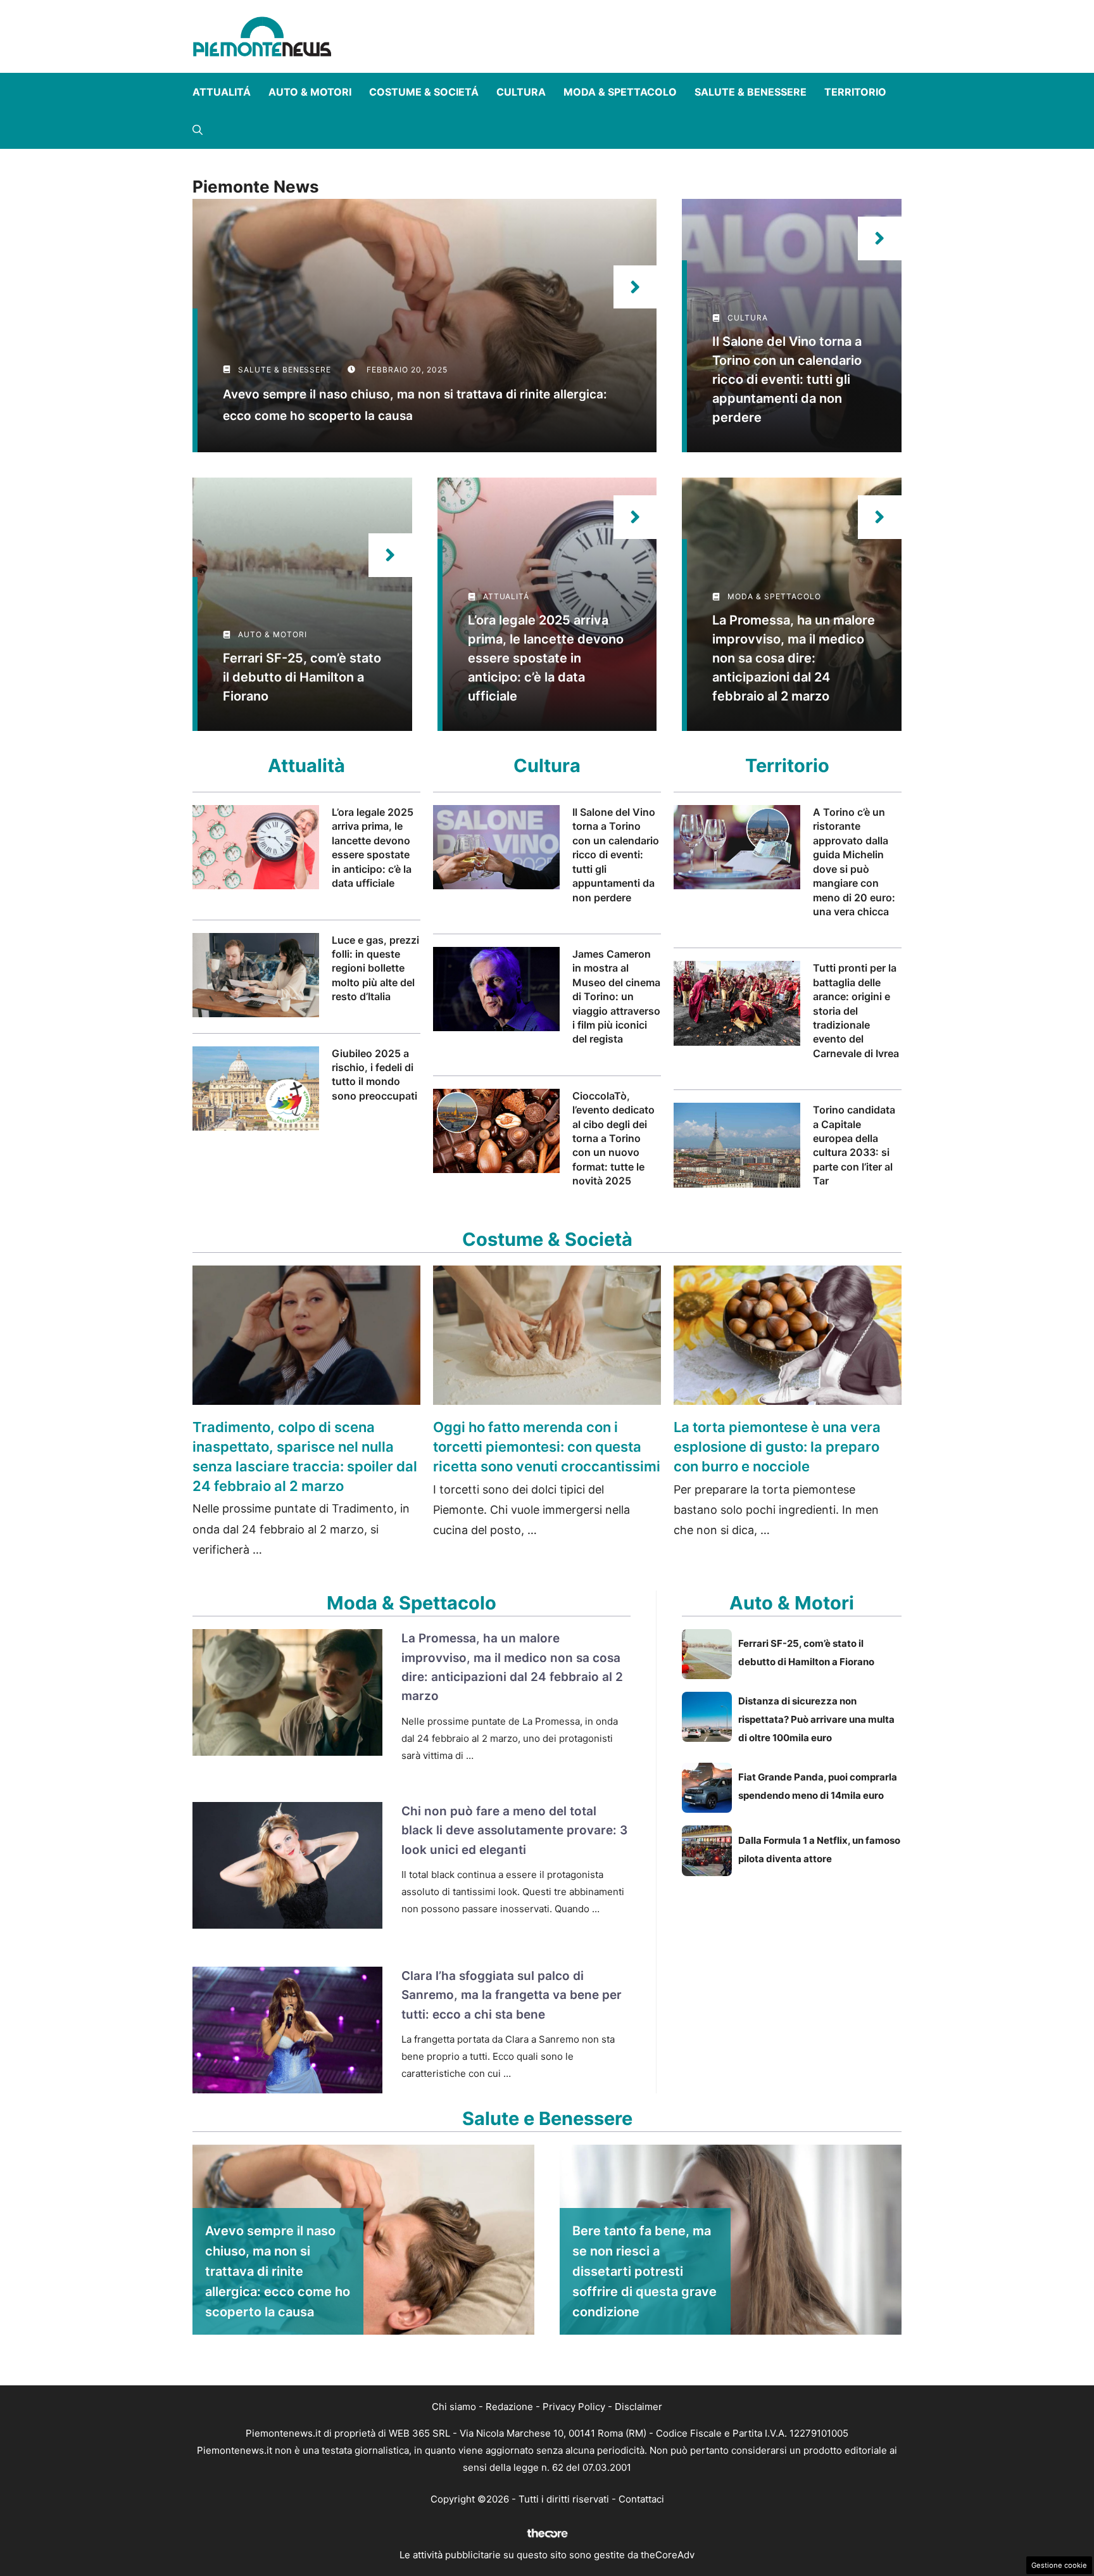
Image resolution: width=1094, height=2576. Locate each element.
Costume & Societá (424, 92)
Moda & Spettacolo (620, 92)
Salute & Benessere (751, 92)
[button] (198, 130)
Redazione (509, 2407)
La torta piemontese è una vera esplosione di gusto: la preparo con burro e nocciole (777, 1447)
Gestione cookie (1059, 2565)
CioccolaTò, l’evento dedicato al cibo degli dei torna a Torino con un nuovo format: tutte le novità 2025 (613, 1138)
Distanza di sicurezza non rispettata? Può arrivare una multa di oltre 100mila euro (816, 1719)
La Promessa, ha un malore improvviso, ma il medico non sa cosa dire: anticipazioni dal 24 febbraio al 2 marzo (794, 658)
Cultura (521, 92)
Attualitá (222, 92)
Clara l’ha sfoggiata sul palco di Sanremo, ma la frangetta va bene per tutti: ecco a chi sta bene (512, 1995)
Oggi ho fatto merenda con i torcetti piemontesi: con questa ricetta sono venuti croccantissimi (547, 1447)
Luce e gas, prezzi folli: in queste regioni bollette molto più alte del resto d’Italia (375, 968)
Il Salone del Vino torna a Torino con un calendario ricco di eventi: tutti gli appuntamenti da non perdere (787, 379)
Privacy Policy (574, 2407)
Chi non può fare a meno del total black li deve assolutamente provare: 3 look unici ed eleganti (514, 1830)
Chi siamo (454, 2407)
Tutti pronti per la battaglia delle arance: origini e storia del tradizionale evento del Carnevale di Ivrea (856, 1010)
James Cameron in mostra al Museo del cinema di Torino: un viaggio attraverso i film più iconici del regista (616, 996)
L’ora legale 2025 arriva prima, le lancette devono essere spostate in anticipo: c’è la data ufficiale (546, 658)
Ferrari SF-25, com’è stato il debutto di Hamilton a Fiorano (302, 677)
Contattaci (641, 2499)
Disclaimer (638, 2407)
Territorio (855, 92)
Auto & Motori (310, 92)
